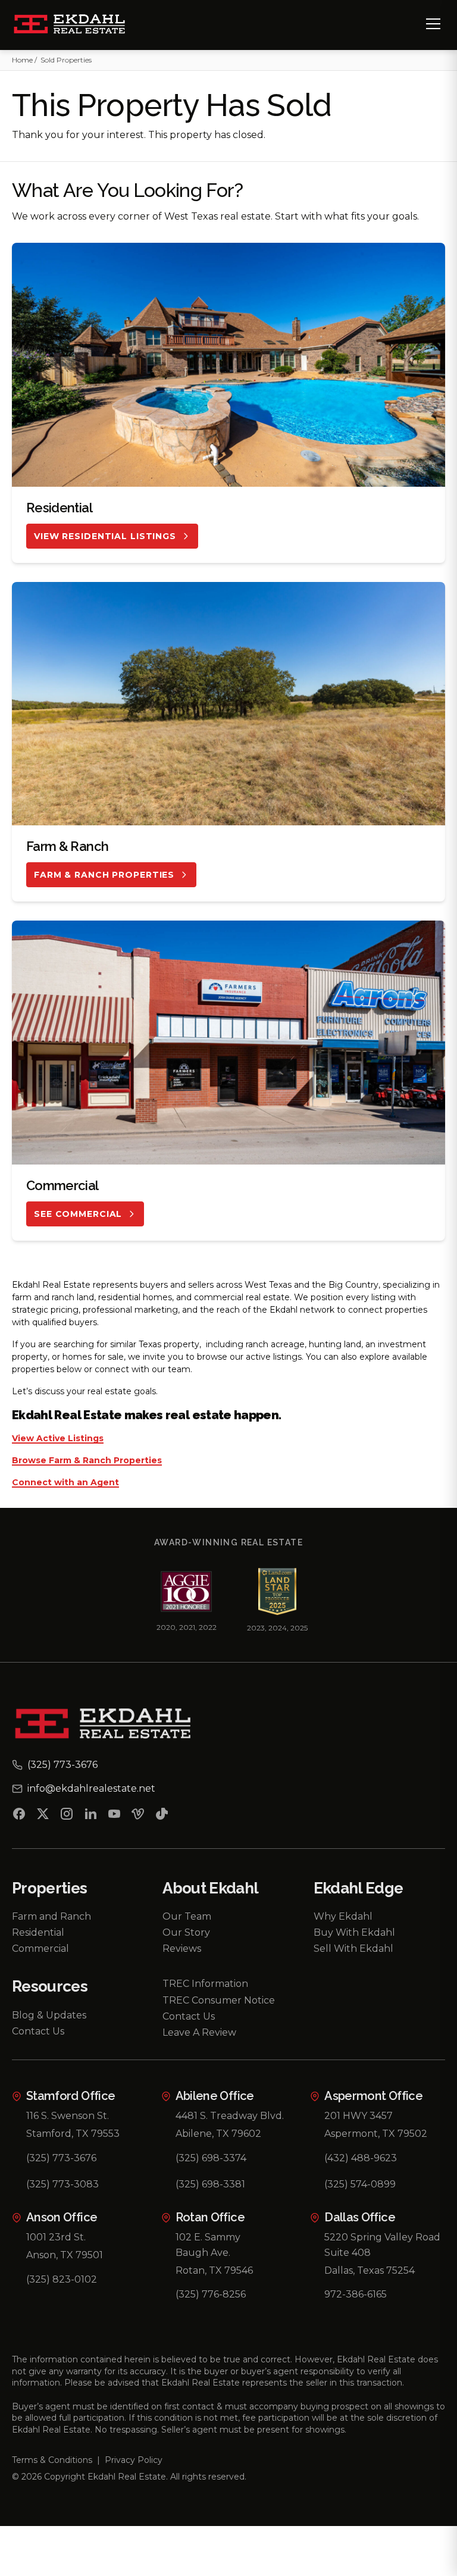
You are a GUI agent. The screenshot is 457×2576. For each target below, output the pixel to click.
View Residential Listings (105, 536)
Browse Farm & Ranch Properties (87, 1461)
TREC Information (205, 1984)
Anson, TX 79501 (65, 2255)
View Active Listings (58, 1439)
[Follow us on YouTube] (114, 1816)
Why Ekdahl (343, 1916)
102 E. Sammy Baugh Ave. (208, 2245)
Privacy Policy (134, 2460)
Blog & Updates (49, 2015)
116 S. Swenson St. (68, 2116)
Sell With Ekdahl (353, 1949)
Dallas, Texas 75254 (370, 2270)
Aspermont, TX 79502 (376, 2134)
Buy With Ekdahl (354, 1932)
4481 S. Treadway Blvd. (230, 2116)
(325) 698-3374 (211, 2158)
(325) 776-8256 (211, 2294)
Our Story (186, 1932)
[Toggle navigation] (433, 24)
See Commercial (78, 1214)
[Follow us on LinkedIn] (90, 1816)
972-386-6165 (356, 2294)
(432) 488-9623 (361, 2158)
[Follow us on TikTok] (162, 1816)
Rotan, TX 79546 (214, 2270)
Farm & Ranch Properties (104, 875)
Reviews (182, 1949)
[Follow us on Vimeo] (138, 1816)
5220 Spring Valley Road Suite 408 (382, 2245)
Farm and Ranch (51, 1916)
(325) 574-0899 (360, 2184)
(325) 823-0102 (62, 2279)
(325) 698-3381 (210, 2184)
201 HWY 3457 (359, 2116)
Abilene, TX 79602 (218, 2134)
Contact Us (38, 2031)
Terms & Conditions (52, 2460)
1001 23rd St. (56, 2237)
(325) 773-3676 (61, 2158)
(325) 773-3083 (62, 2184)
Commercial (40, 1949)
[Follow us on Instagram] (67, 1816)
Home (22, 60)
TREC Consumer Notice (219, 2000)
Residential (38, 1932)
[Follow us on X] (43, 1816)
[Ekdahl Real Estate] (76, 25)
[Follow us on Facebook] (19, 1816)
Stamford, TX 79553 (73, 2134)
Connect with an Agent (65, 1483)
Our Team (187, 1916)
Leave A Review (199, 2032)
